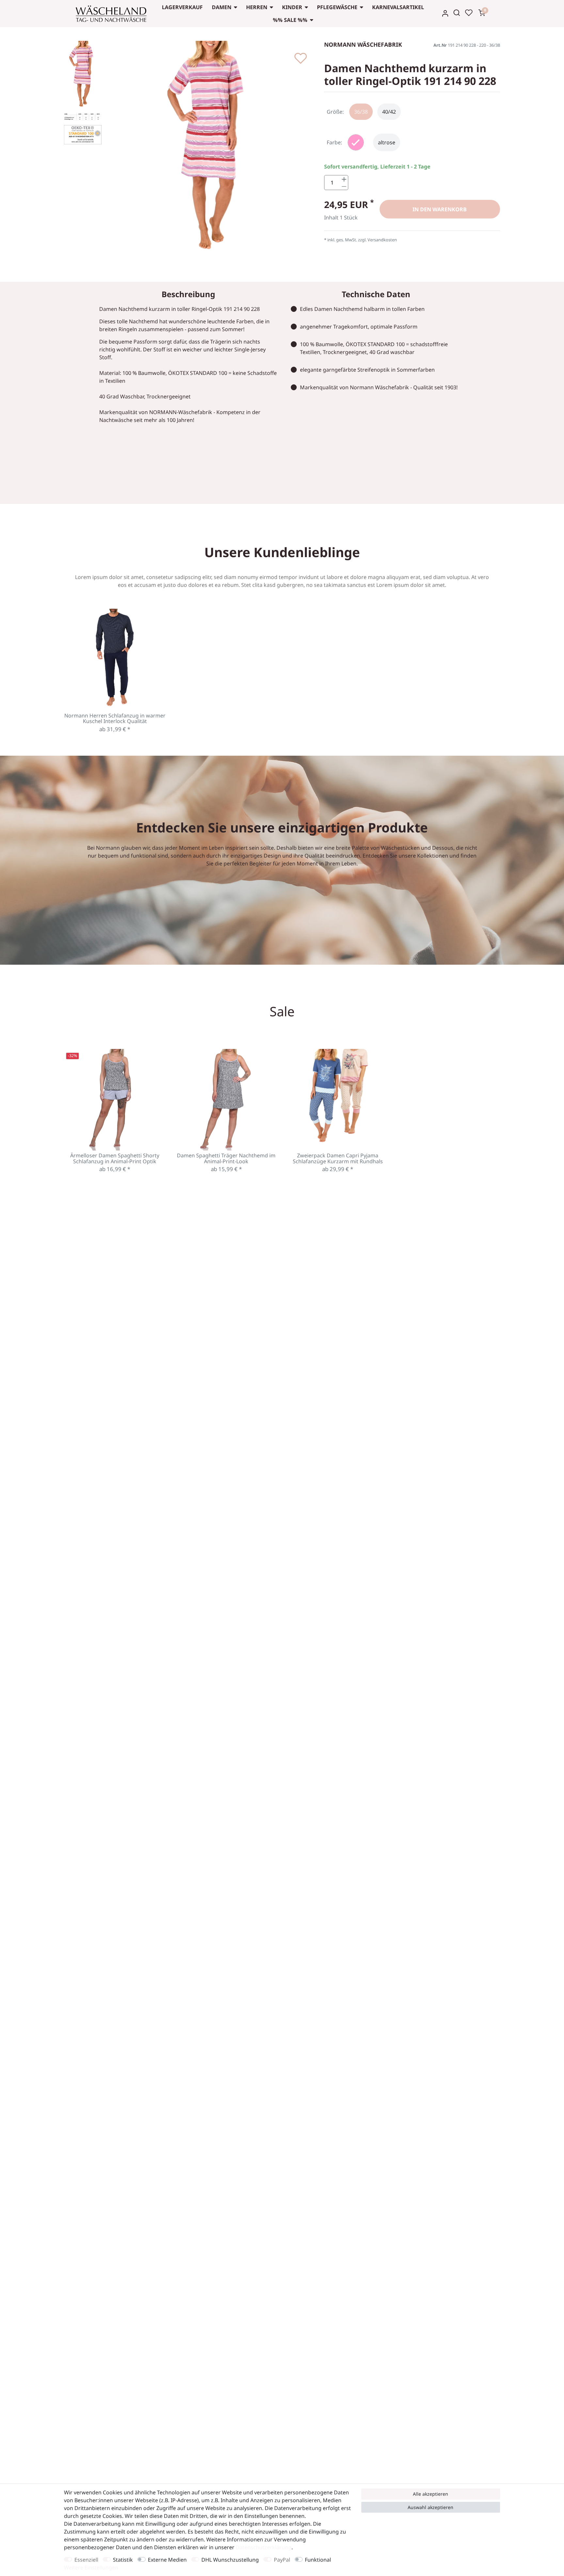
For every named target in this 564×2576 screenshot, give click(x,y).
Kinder (292, 7)
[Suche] (457, 13)
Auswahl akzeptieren (431, 2507)
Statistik (123, 2560)
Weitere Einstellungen (91, 2568)
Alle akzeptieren (431, 2494)
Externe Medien (167, 2560)
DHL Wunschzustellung (230, 2560)
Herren (257, 7)
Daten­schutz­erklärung (264, 2547)
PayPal (282, 2560)
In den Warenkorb (440, 209)
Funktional (318, 2560)
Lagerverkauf (182, 7)
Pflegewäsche (337, 7)
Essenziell (86, 2560)
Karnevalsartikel (398, 7)
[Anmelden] (445, 13)
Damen (222, 7)
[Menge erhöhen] (344, 179)
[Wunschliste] (469, 13)
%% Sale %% (290, 20)
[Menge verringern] (344, 186)
